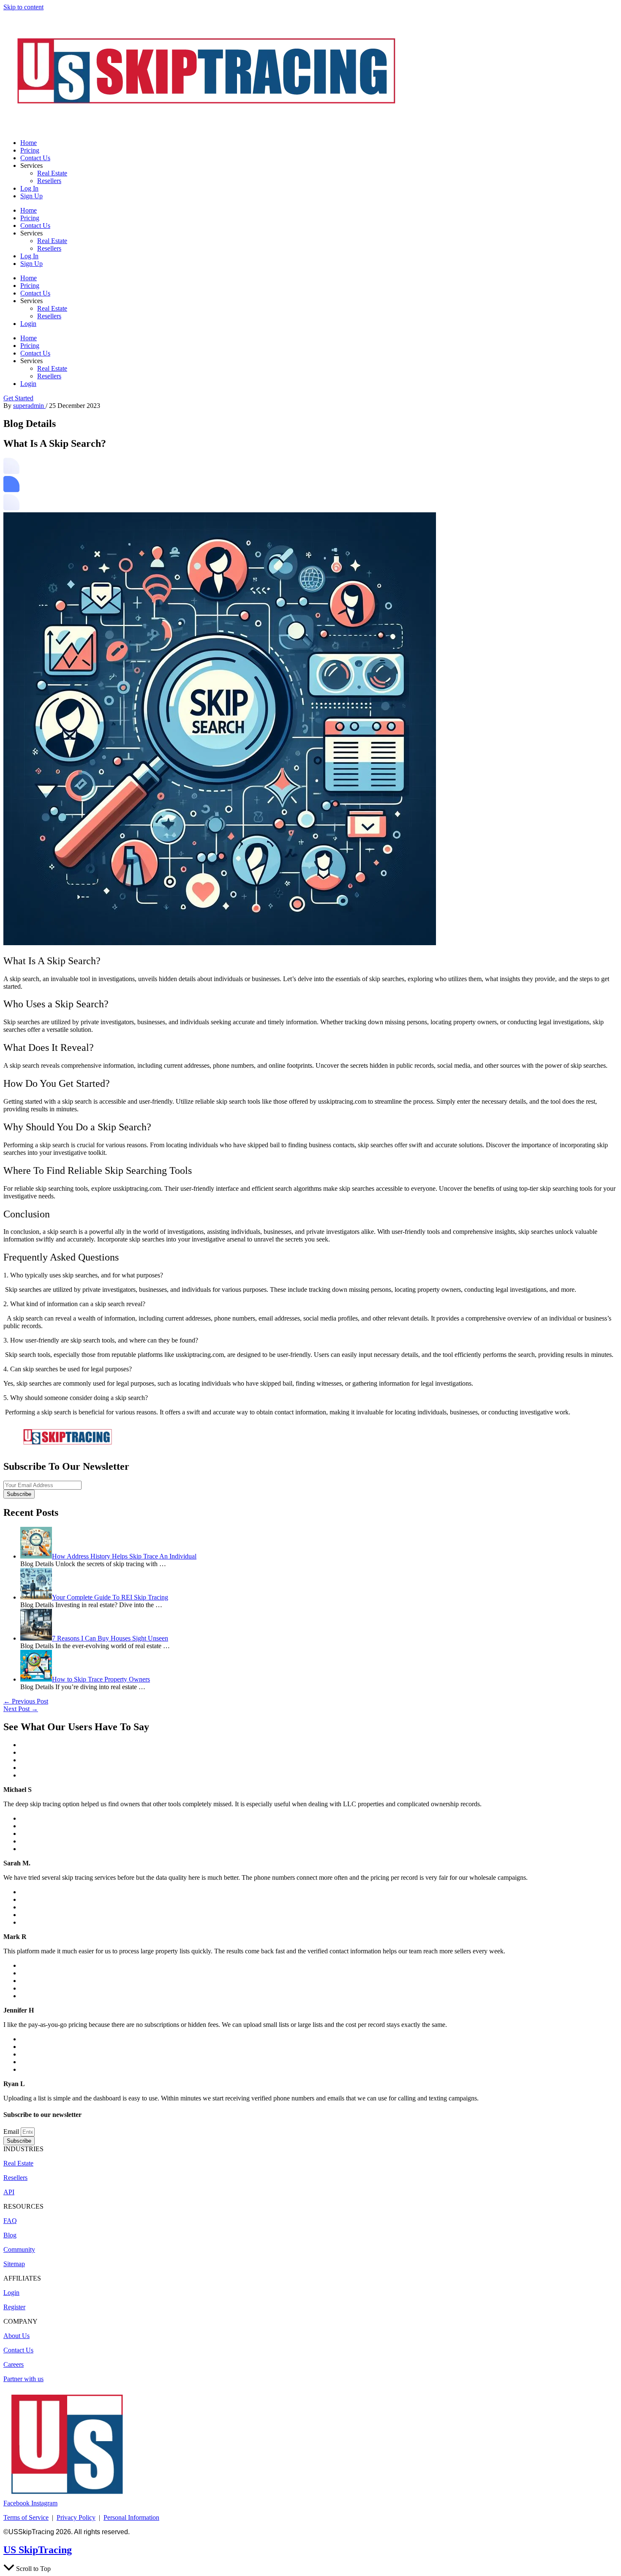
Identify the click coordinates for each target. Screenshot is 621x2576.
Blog (10, 2235)
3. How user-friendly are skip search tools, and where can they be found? (101, 1340)
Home (29, 143)
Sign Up (31, 196)
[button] (310, 1275)
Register (14, 2307)
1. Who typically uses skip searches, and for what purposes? (83, 1275)
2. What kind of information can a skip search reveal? (74, 1304)
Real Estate (52, 173)
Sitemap (14, 2264)
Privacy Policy (76, 2517)
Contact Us (35, 158)
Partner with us (23, 2379)
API (9, 2192)
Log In (29, 188)
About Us (16, 2336)
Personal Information (131, 2517)
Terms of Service (26, 2517)
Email (12, 2132)
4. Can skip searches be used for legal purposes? (68, 1369)
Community (19, 2249)
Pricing (30, 150)
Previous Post (26, 1701)
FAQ (10, 2221)
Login (28, 324)
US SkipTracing (38, 2550)
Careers (14, 2364)
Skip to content (23, 7)
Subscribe (19, 1494)
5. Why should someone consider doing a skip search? (76, 1398)
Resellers (49, 181)
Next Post (21, 1709)
